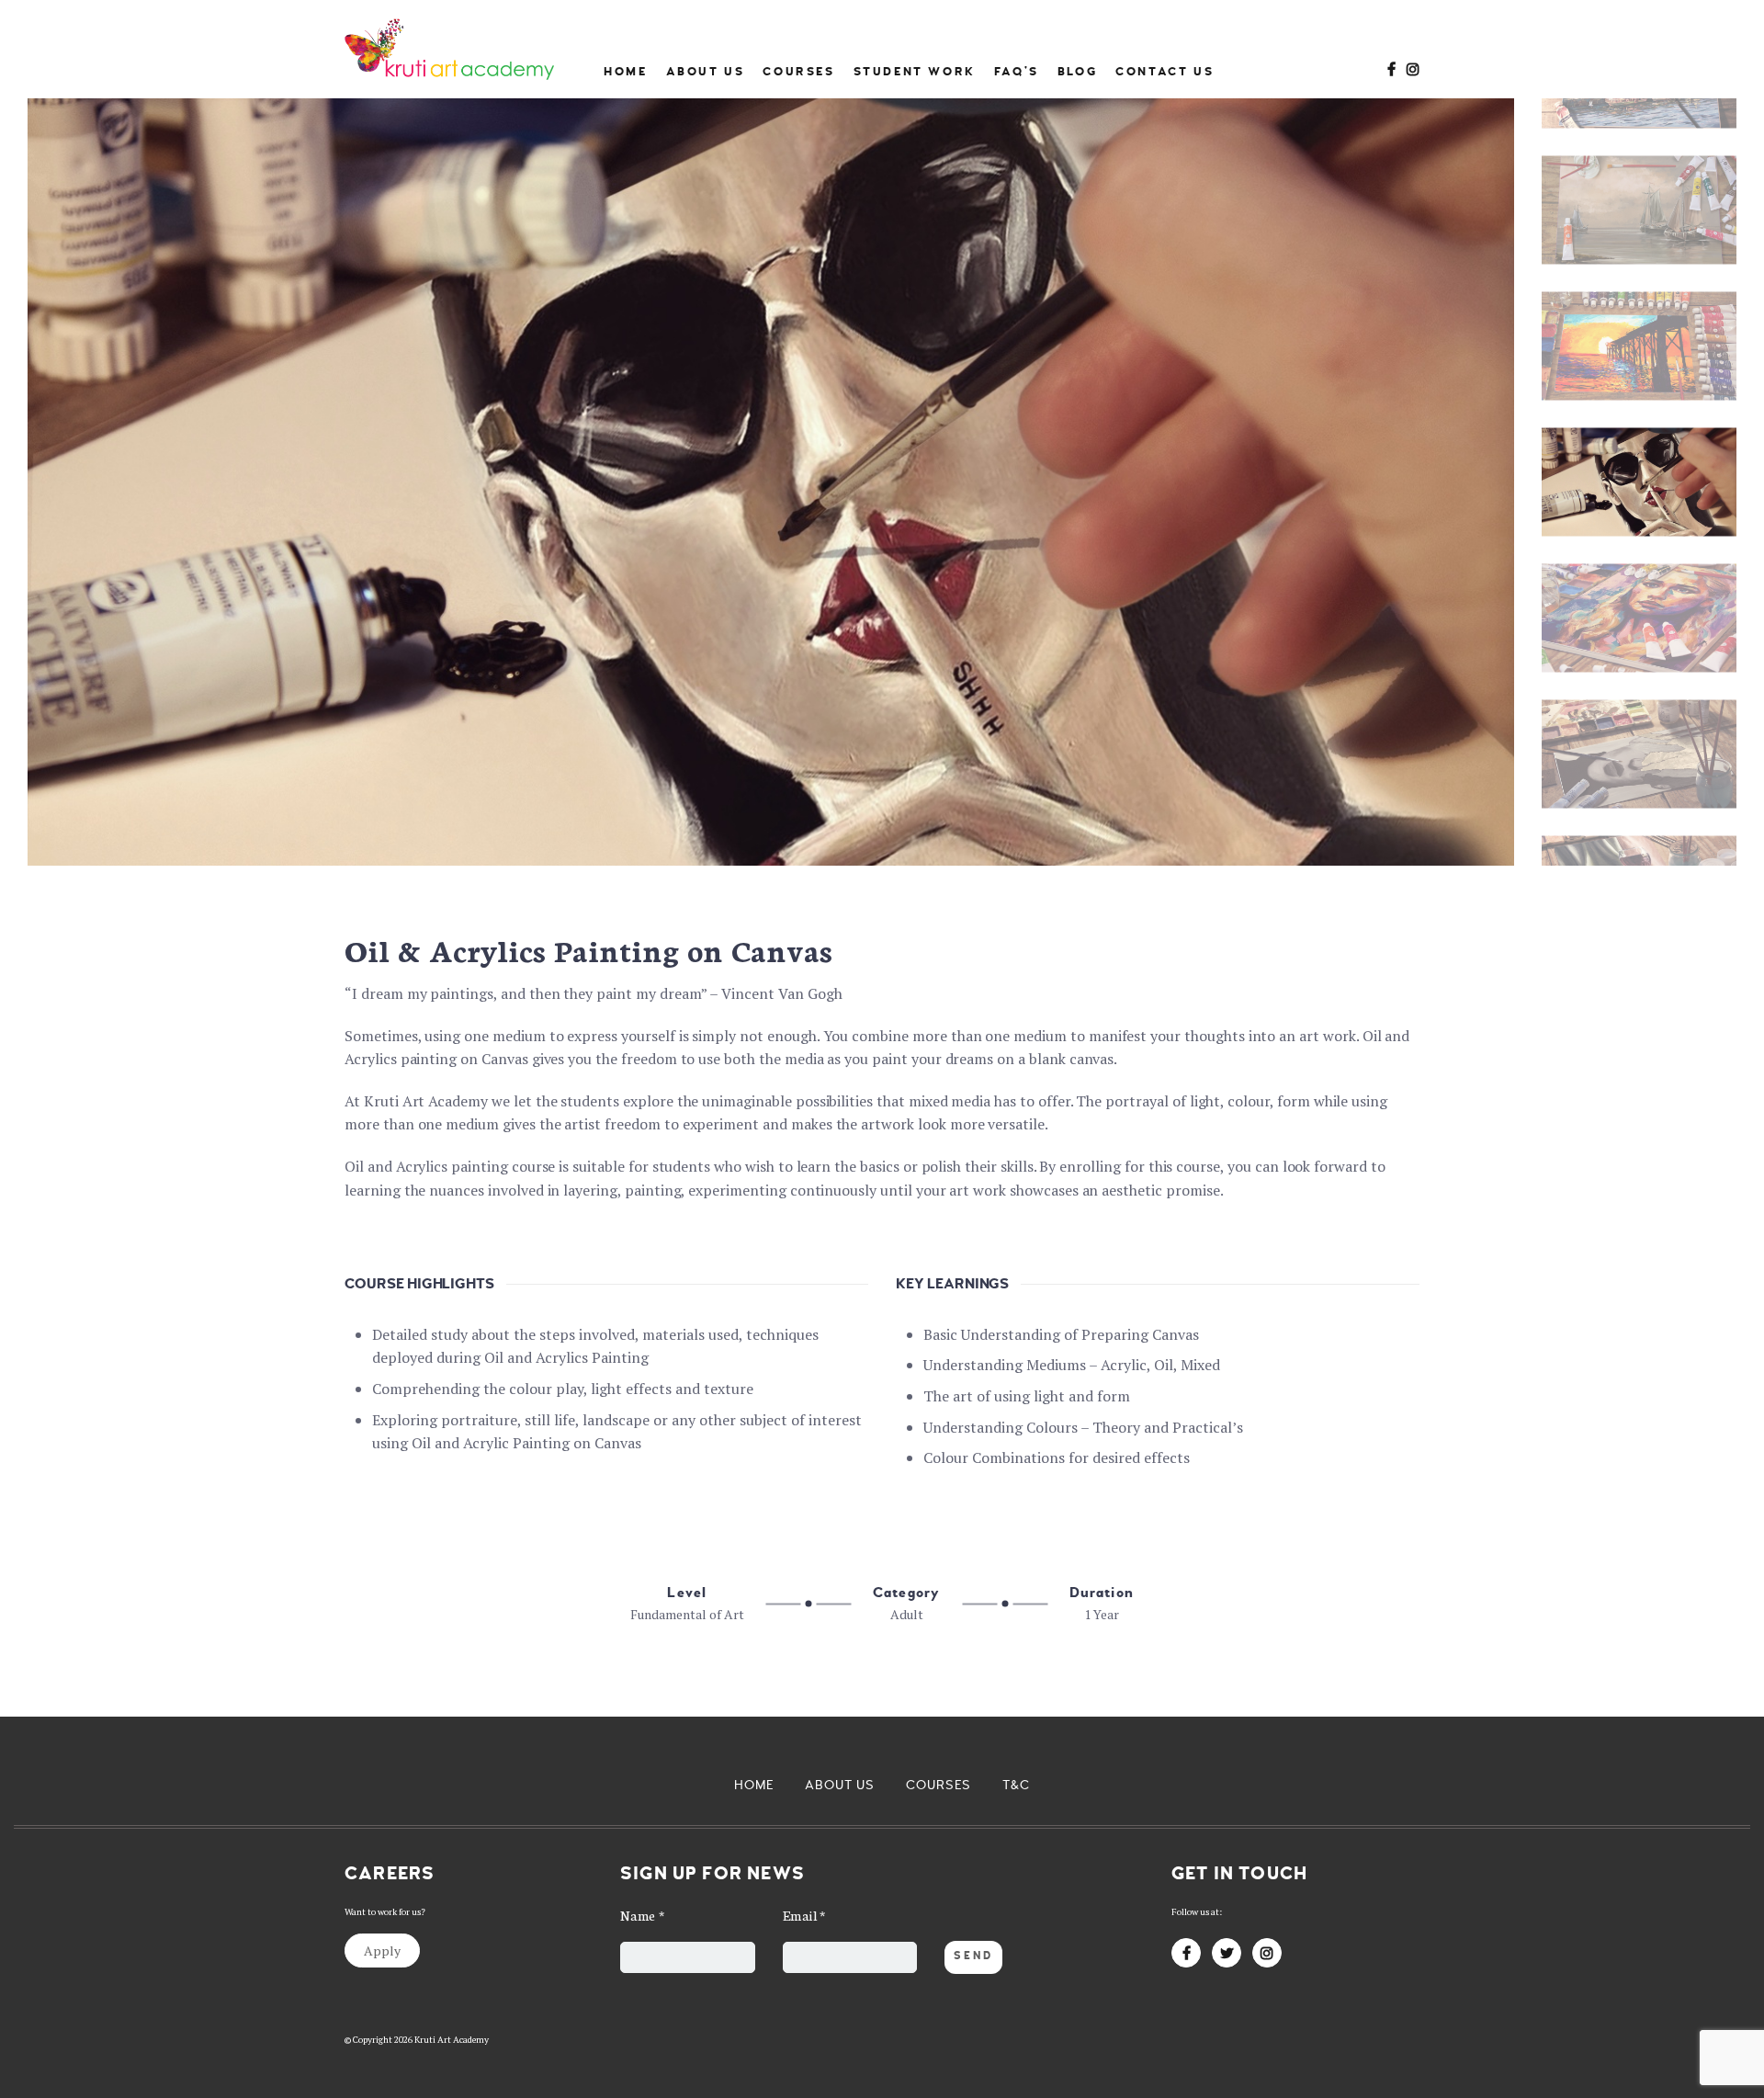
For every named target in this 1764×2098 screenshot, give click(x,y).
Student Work (915, 72)
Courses (798, 72)
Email (805, 1915)
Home (625, 72)
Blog (1077, 72)
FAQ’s (1017, 72)
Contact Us (1165, 72)
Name (643, 1915)
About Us (706, 72)
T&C (1016, 1785)
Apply (382, 1951)
